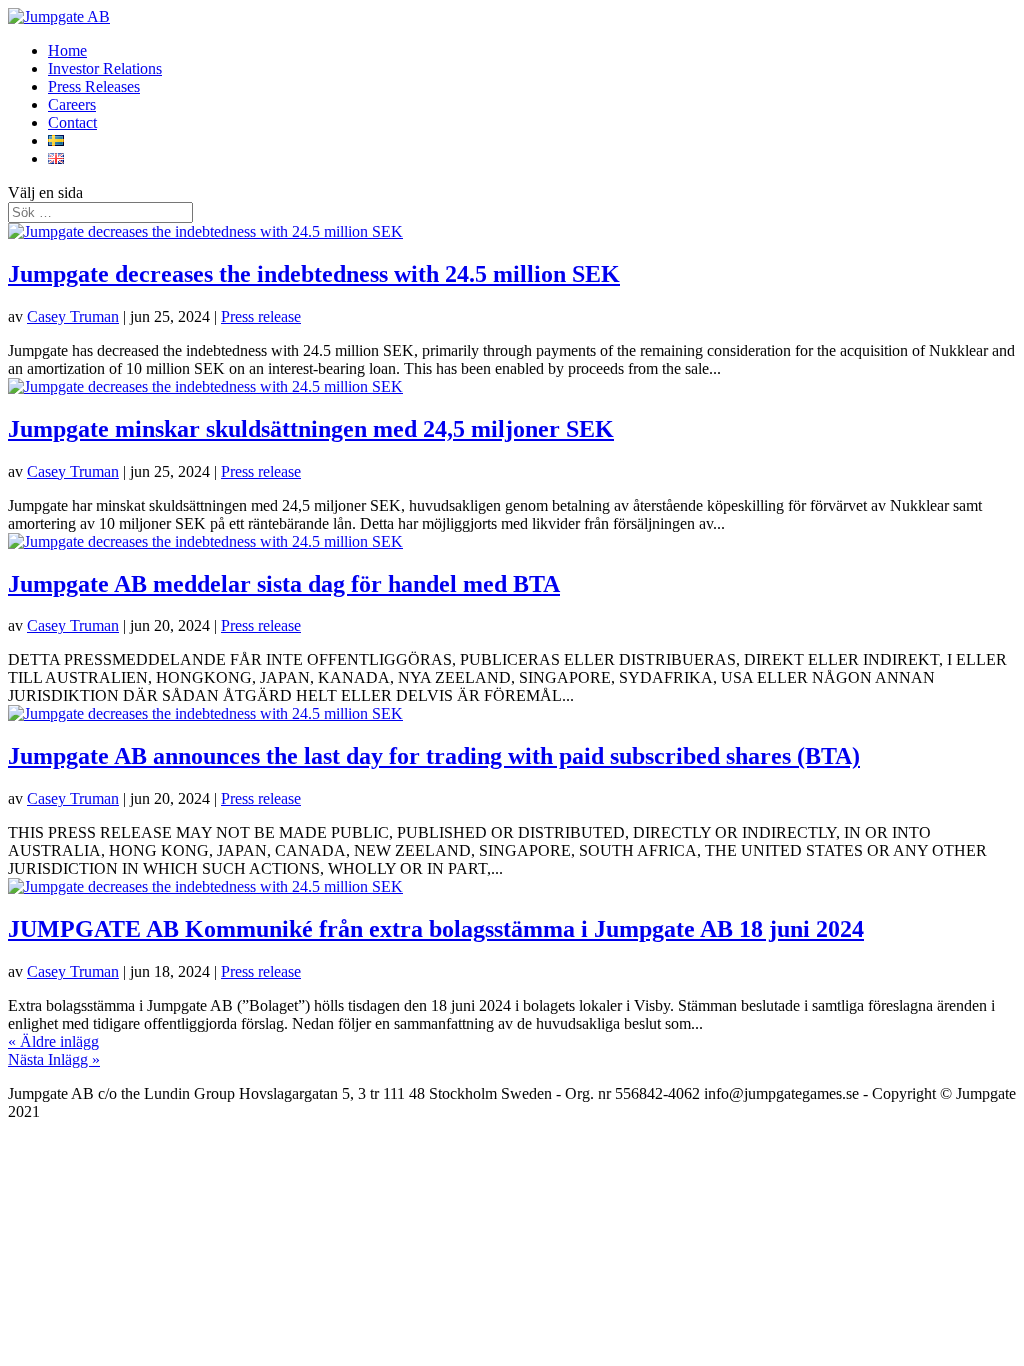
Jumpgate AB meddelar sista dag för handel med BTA (284, 584)
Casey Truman (73, 316)
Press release (261, 316)
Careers (72, 104)
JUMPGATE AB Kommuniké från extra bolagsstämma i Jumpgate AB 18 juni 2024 (436, 929)
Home (67, 50)
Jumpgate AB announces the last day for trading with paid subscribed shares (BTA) (434, 756)
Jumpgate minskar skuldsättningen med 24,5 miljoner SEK (311, 429)
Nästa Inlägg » (54, 1059)
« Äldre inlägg (53, 1041)
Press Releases (94, 86)
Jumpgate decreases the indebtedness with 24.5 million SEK (314, 274)
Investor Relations (105, 68)
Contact (72, 122)
